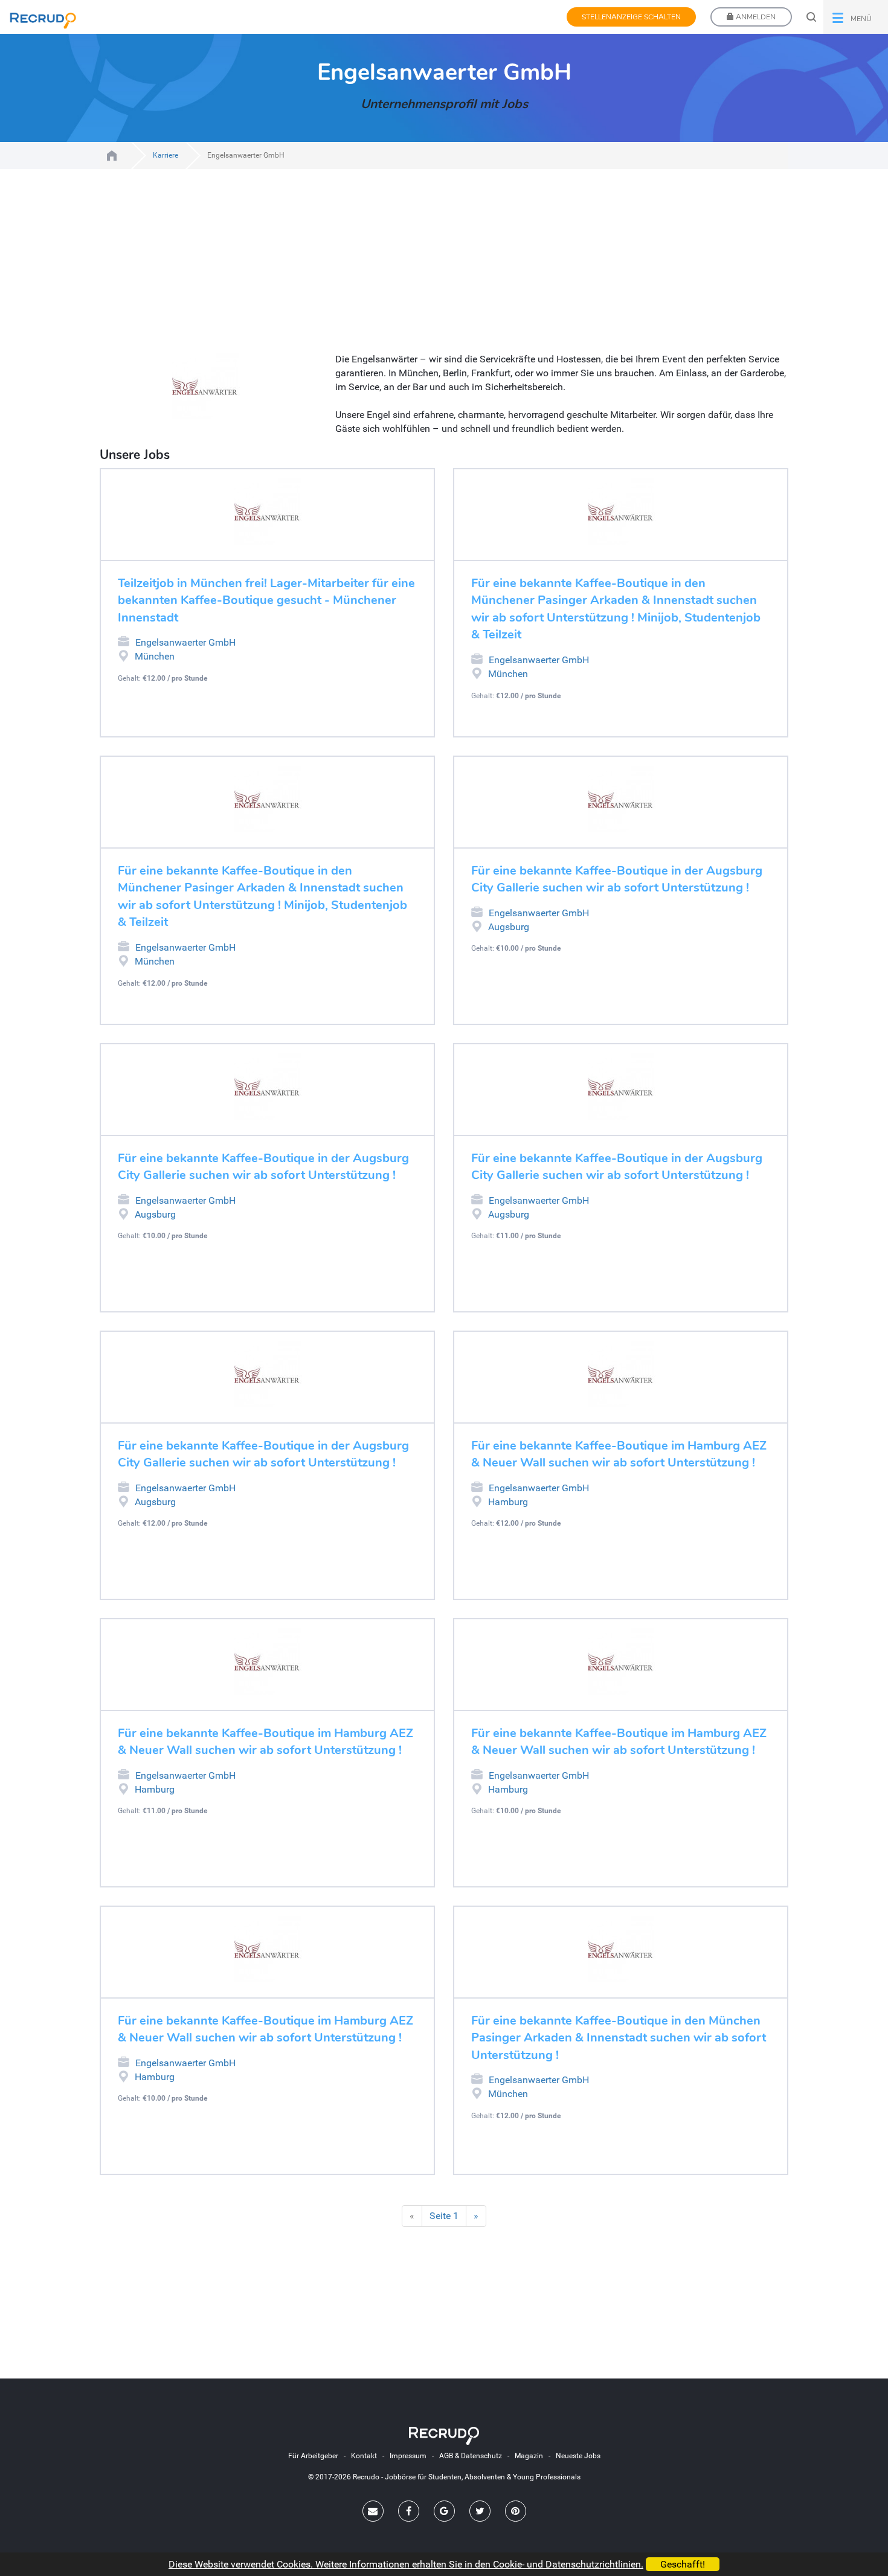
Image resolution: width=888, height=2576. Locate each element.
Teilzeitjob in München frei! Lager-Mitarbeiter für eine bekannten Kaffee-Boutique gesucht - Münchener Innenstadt (266, 600)
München (155, 656)
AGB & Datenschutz (471, 2456)
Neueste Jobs (578, 2456)
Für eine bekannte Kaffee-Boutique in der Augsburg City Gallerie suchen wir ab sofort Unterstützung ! (617, 879)
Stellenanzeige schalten (631, 17)
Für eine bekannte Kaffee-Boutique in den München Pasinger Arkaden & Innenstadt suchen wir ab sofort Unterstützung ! (619, 2038)
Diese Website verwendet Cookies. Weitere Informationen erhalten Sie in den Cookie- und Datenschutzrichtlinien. (406, 2564)
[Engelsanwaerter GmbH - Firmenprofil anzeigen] (267, 512)
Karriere (166, 155)
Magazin (529, 2456)
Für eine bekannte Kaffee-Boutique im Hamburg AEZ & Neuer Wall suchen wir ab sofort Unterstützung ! (619, 1454)
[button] (856, 17)
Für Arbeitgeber (313, 2456)
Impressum (408, 2456)
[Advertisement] (444, 268)
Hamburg (508, 1502)
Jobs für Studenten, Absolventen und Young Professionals (112, 156)
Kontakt (364, 2456)
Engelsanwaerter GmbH (185, 642)
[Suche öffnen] (811, 17)
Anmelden (755, 17)
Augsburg (509, 927)
